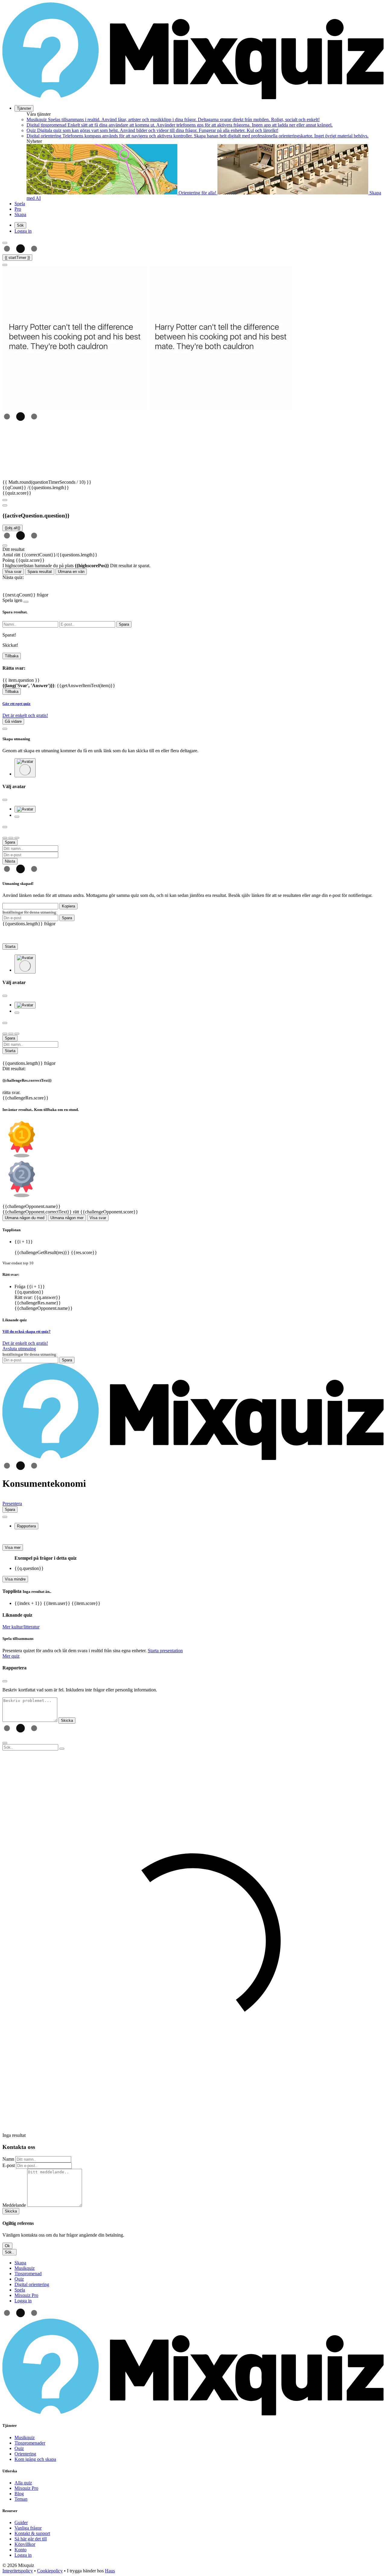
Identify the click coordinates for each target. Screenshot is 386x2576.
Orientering (25, 2454)
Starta (10, 947)
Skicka (11, 2211)
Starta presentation (165, 1651)
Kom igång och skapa (35, 2459)
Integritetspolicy (18, 2571)
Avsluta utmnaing (19, 1349)
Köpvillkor (25, 2544)
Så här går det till (31, 2539)
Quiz (19, 2448)
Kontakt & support (32, 2533)
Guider (21, 2523)
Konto (21, 2550)
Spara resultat (40, 572)
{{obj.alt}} (13, 528)
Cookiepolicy (50, 2571)
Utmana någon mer (67, 1218)
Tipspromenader (30, 2443)
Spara (67, 918)
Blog (19, 2494)
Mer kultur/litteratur (21, 1627)
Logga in (23, 2555)
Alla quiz (23, 2483)
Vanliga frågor (28, 2528)
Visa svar (13, 572)
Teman (21, 2499)
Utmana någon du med (25, 1218)
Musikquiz (25, 2438)
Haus (110, 2571)
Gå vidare (13, 721)
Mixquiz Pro (26, 2488)
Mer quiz (11, 1656)
